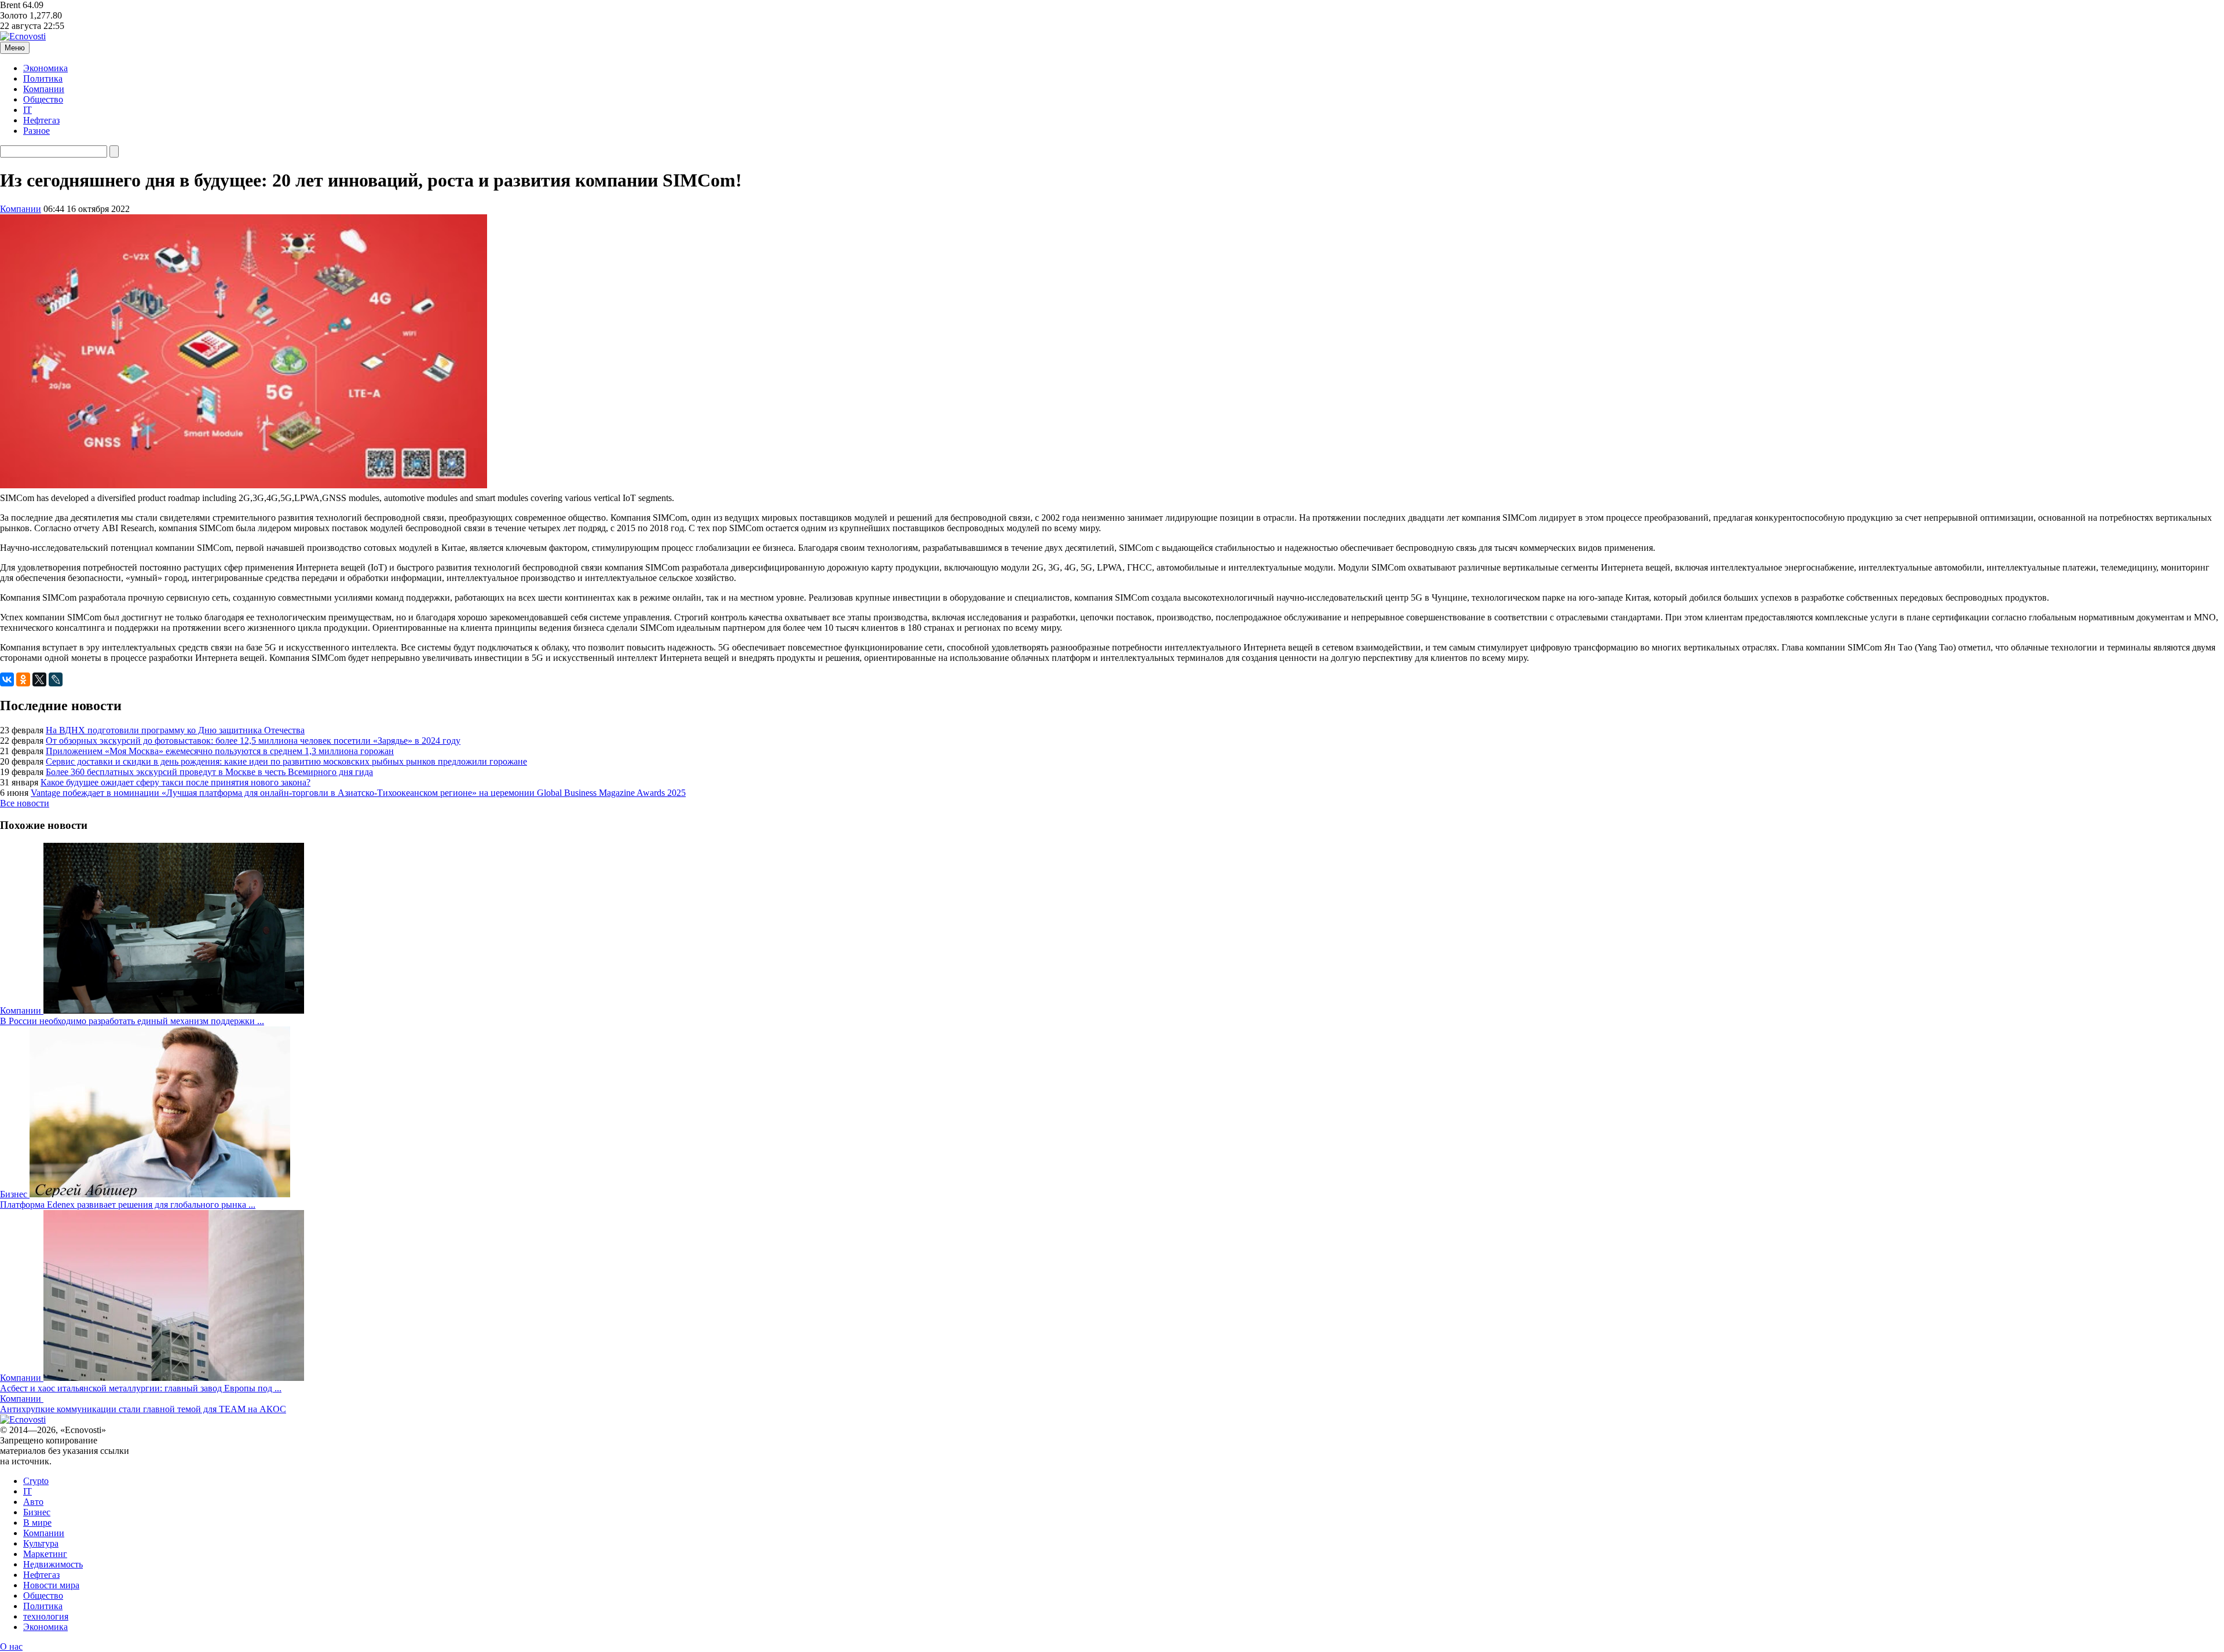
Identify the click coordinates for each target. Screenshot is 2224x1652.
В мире (37, 1523)
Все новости (25, 803)
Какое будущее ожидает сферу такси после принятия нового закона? (175, 782)
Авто (33, 1502)
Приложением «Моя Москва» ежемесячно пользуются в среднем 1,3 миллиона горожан (220, 751)
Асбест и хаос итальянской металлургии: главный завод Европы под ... (141, 1388)
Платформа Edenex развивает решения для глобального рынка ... (128, 1205)
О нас (11, 1646)
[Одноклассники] (23, 679)
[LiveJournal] (56, 679)
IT (28, 110)
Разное (36, 131)
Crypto (36, 1481)
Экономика (45, 68)
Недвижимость (53, 1564)
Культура (41, 1543)
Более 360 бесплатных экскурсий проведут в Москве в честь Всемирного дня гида (209, 772)
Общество (43, 99)
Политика (43, 78)
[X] (39, 679)
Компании (44, 89)
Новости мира (51, 1585)
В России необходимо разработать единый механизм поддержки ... (132, 1021)
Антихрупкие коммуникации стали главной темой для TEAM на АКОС (143, 1409)
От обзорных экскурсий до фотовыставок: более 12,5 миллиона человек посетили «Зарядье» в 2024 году (253, 741)
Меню (15, 48)
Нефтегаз (41, 120)
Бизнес (37, 1512)
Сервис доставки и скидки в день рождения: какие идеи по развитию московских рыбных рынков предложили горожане (286, 761)
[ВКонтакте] (7, 679)
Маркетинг (45, 1554)
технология (46, 1616)
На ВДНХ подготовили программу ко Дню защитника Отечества (175, 730)
